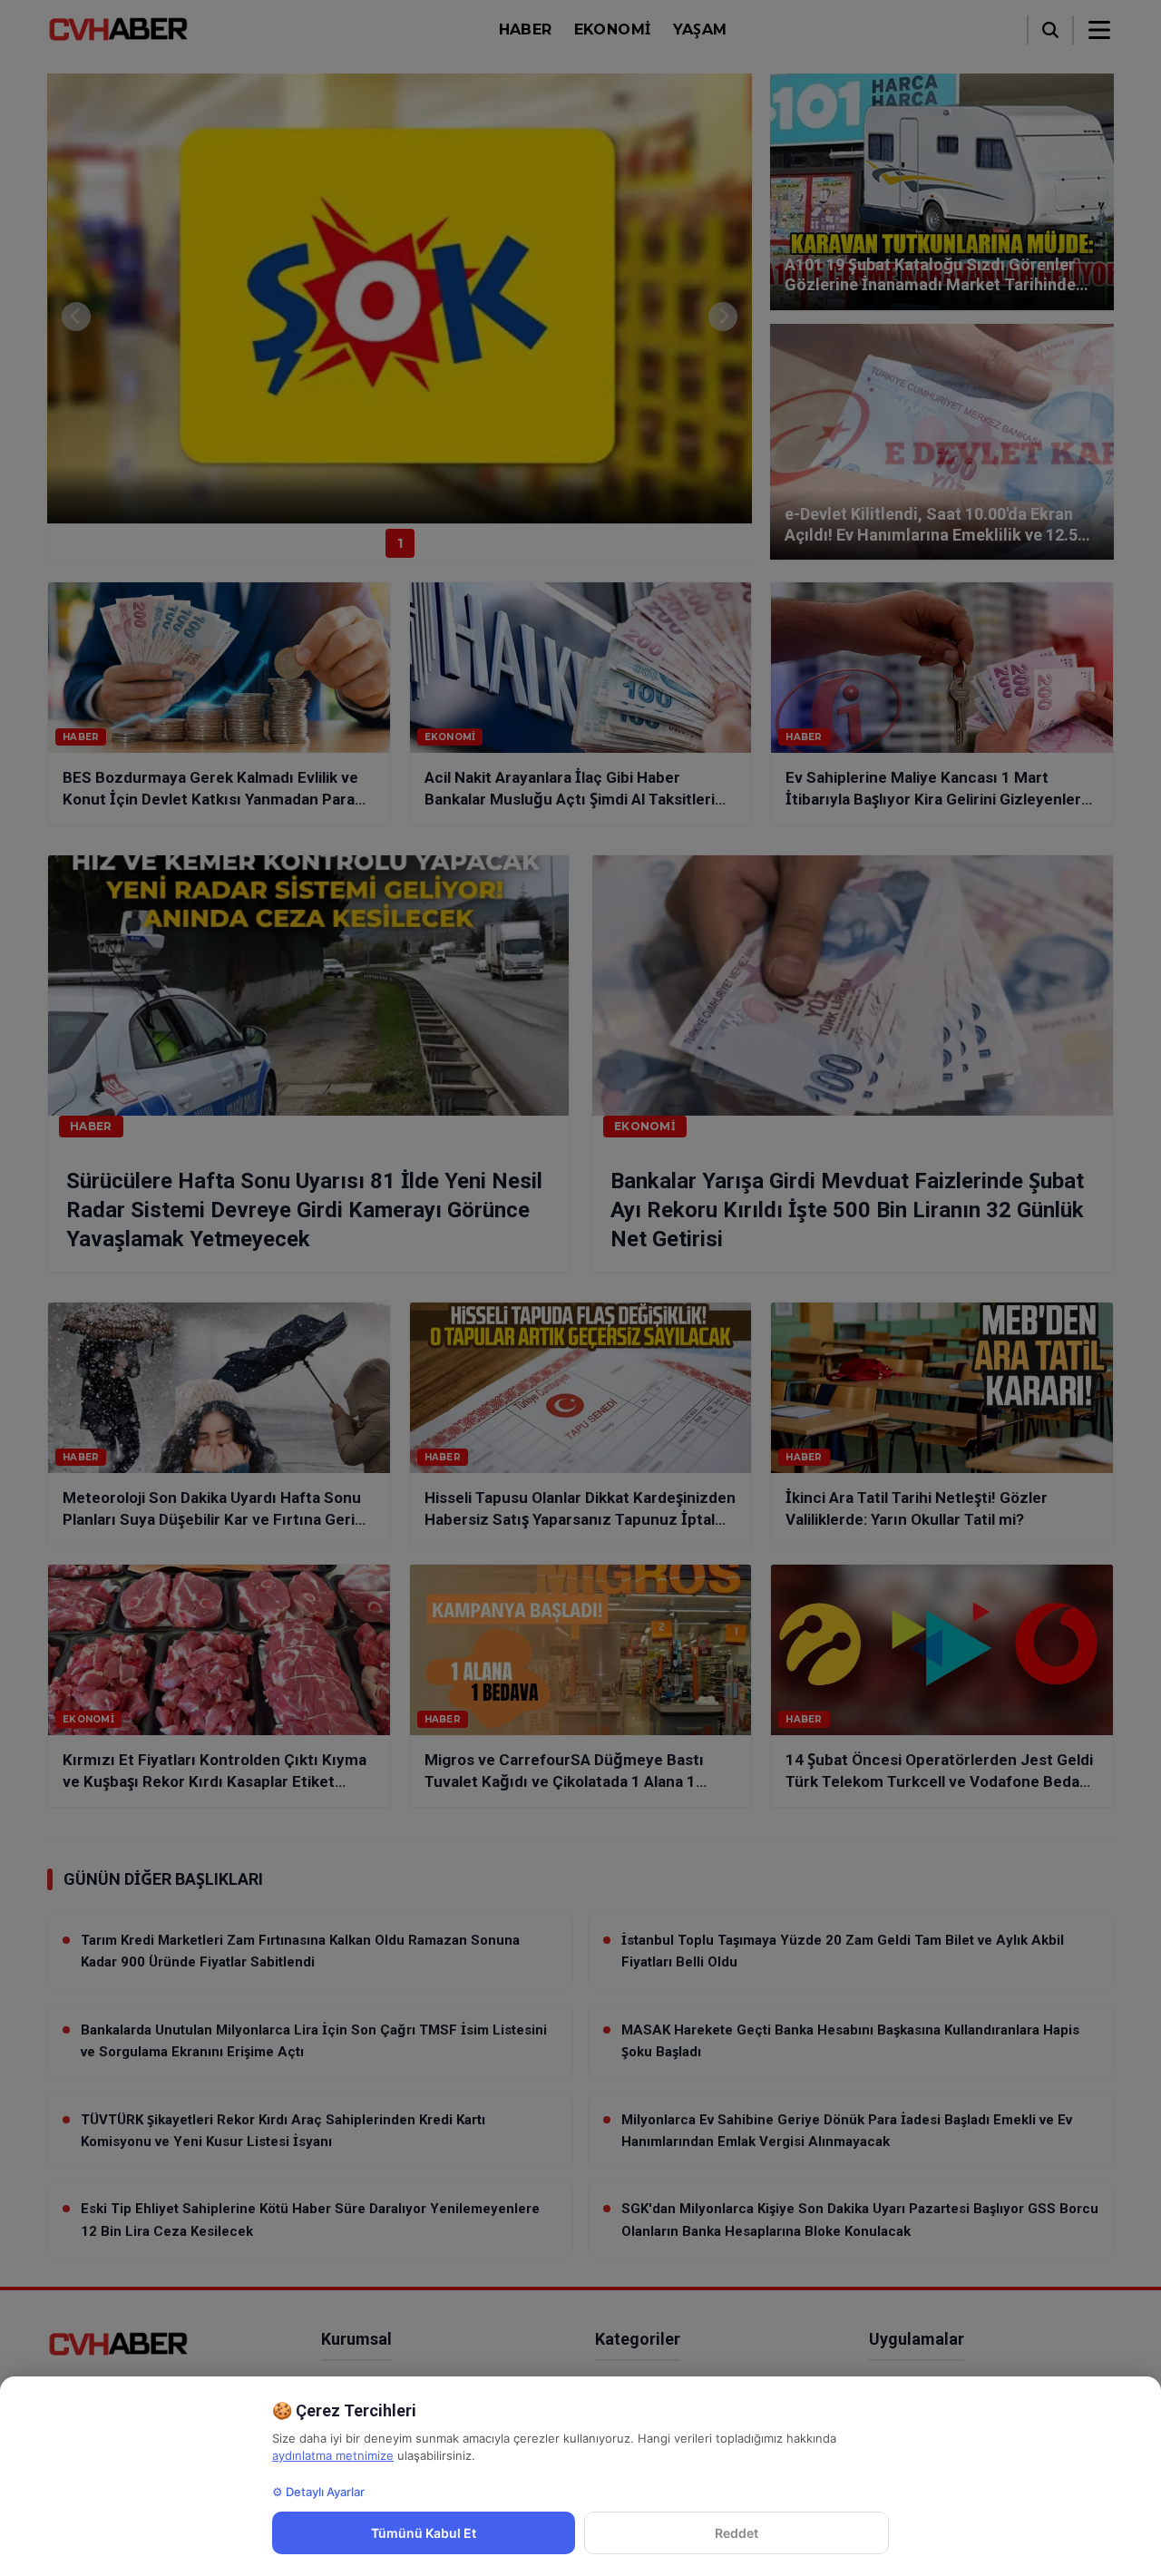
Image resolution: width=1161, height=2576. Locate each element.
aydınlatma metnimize (333, 2455)
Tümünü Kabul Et (424, 2533)
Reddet (737, 2533)
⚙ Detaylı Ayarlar (318, 2492)
